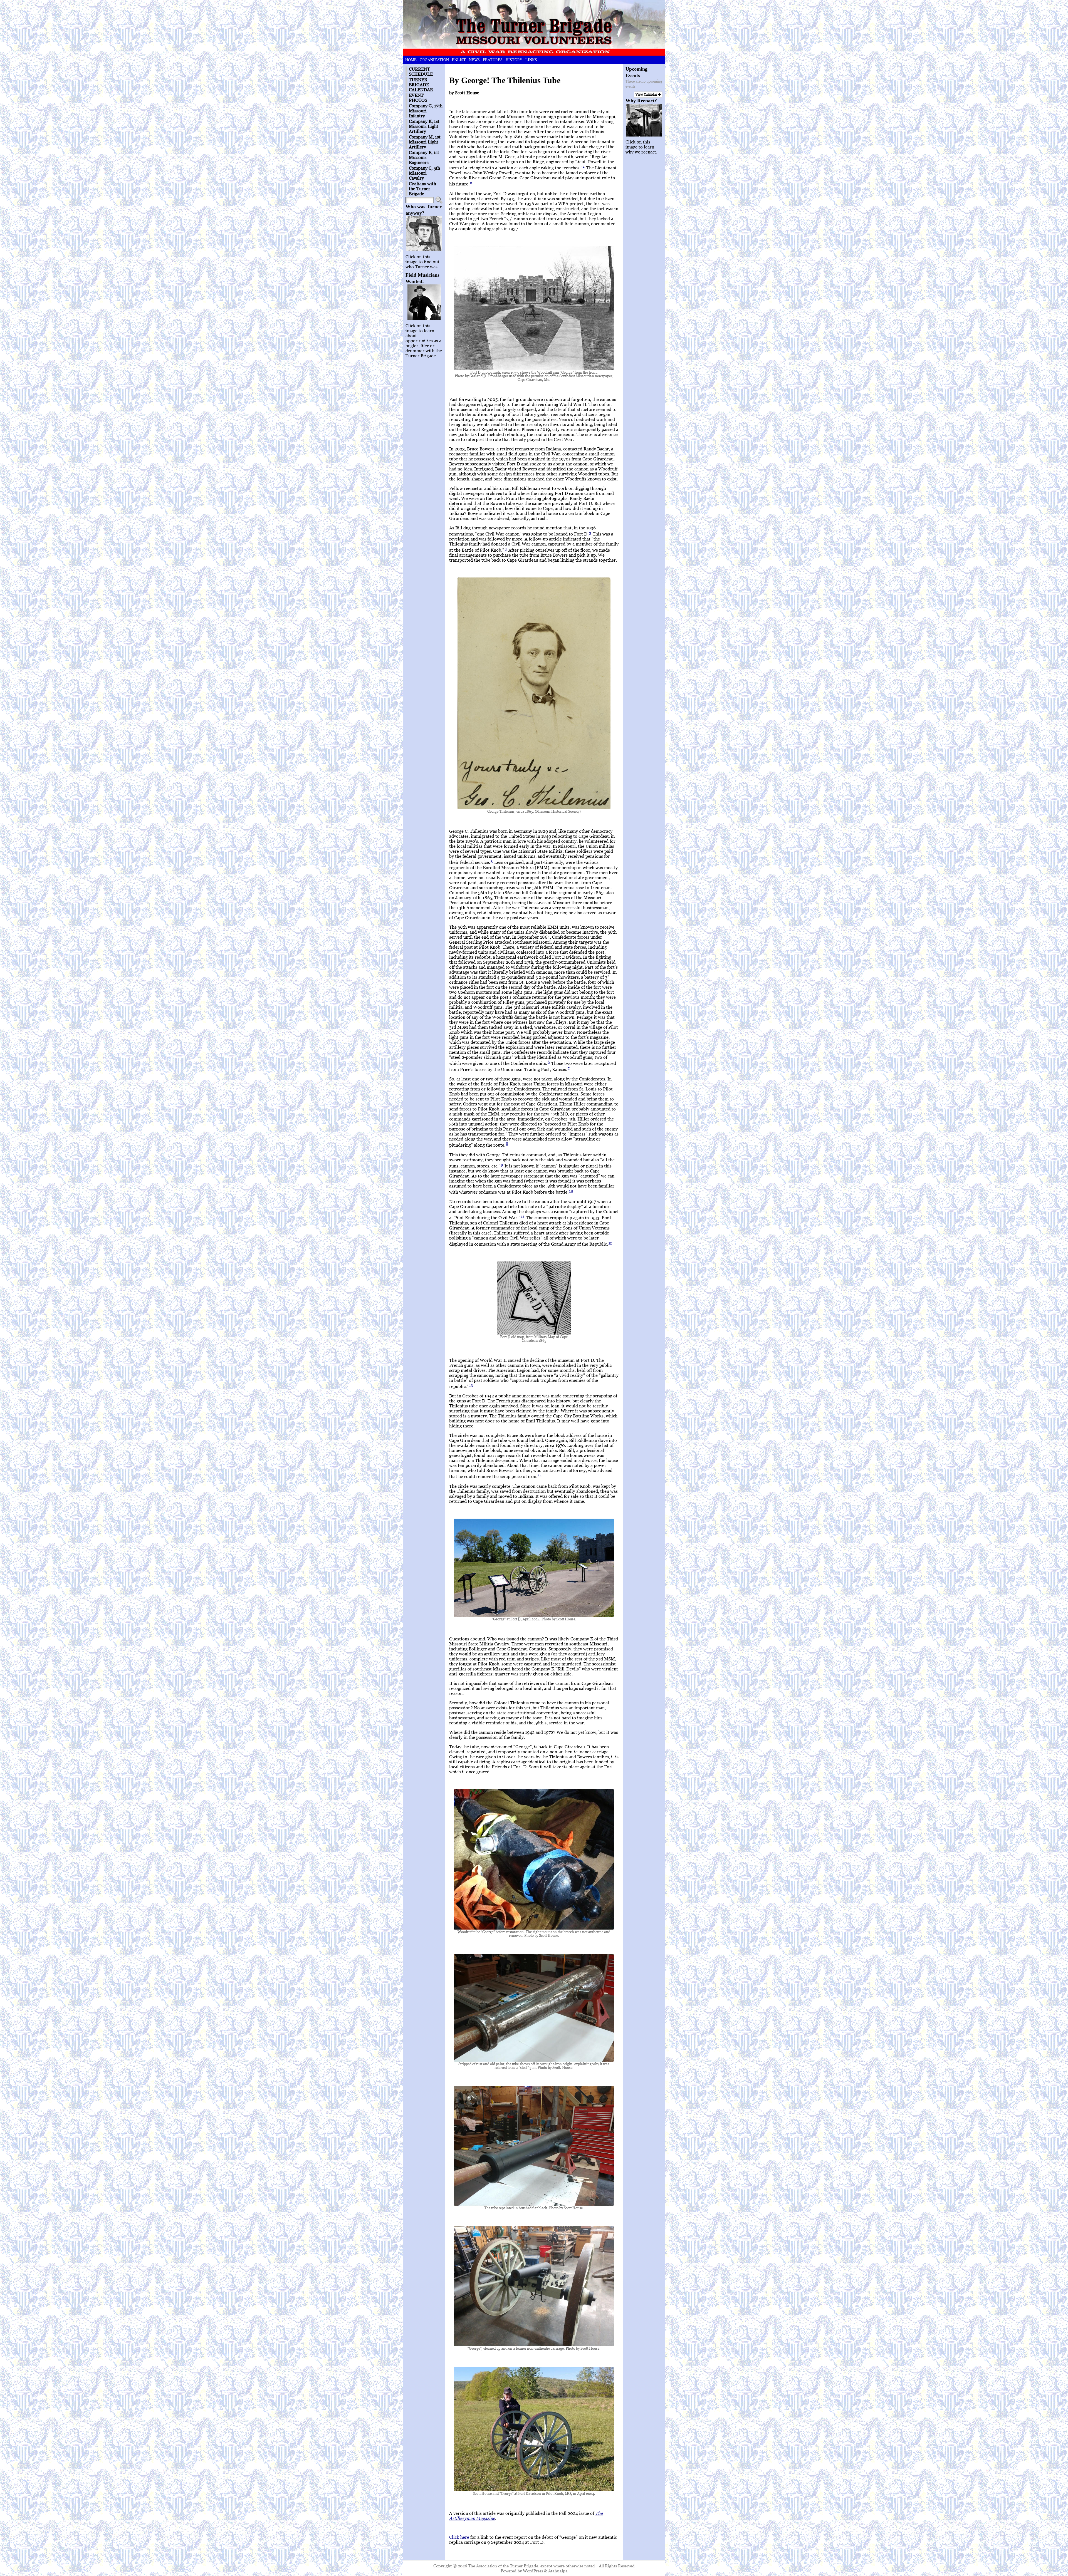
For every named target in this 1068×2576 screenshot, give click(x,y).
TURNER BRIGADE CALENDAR (421, 85)
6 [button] (549, 1062)
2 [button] (471, 182)
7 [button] (569, 1068)
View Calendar (647, 94)
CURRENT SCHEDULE (421, 71)
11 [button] (523, 1216)
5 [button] (492, 861)
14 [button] (540, 1475)
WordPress (533, 2571)
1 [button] (584, 166)
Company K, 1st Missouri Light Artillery (424, 126)
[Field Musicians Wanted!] (424, 302)
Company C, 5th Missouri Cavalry (424, 173)
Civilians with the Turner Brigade (422, 189)
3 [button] (590, 532)
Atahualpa (558, 2571)
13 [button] (471, 1385)
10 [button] (571, 1191)
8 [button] (507, 1144)
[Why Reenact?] (644, 120)
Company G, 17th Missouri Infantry (426, 111)
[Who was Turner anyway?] (424, 234)
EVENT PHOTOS (418, 98)
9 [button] (502, 1164)
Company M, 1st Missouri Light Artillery (425, 142)
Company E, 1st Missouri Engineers (424, 157)
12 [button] (610, 1243)
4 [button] (506, 549)
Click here (459, 2537)
